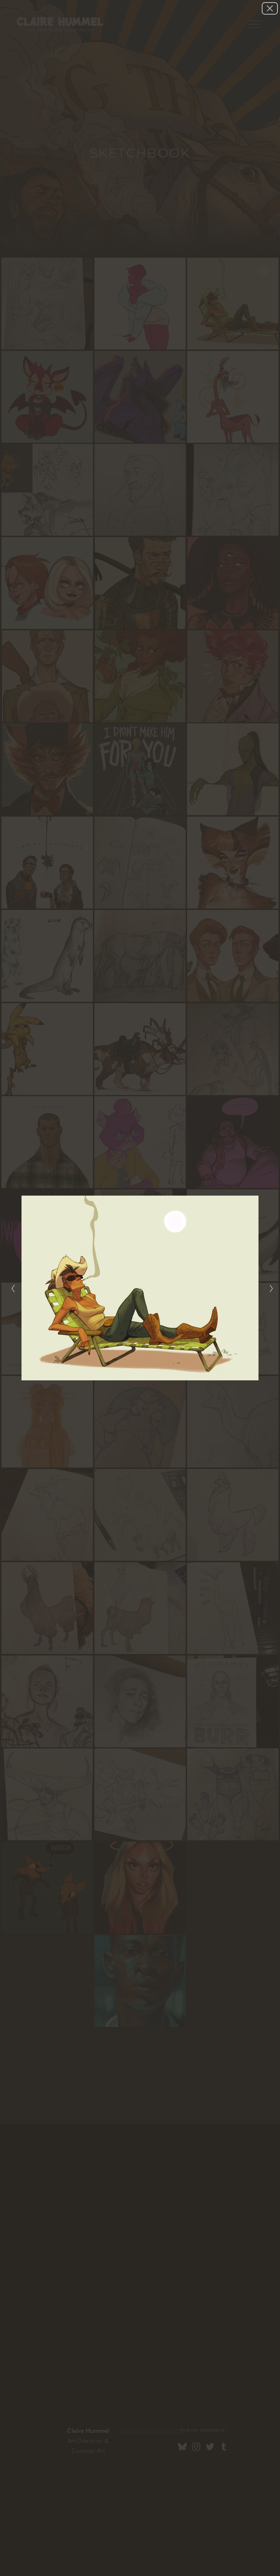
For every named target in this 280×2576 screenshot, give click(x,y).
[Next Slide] (269, 1288)
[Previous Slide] (11, 1288)
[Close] (270, 8)
